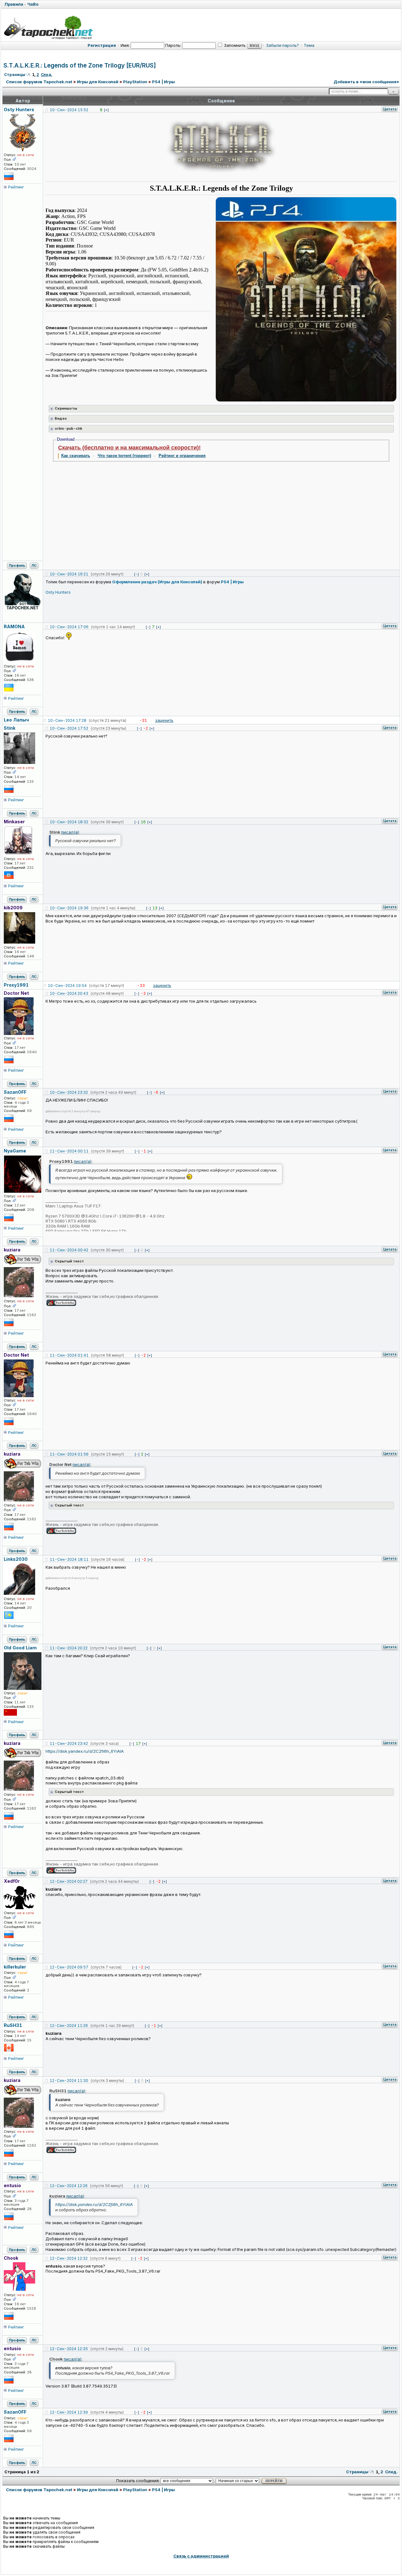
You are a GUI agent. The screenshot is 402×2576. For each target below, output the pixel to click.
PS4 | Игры (163, 82)
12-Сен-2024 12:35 (69, 2349)
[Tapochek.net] (48, 27)
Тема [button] (309, 45)
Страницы (15, 75)
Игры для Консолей (98, 82)
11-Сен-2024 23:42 (69, 1743)
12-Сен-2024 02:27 (69, 1881)
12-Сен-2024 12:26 (69, 2186)
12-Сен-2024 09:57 (69, 1967)
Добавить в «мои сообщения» (366, 82)
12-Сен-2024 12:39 (69, 2412)
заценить (164, 720)
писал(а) (70, 832)
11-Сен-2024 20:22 (69, 1648)
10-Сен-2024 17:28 (67, 720)
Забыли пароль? (282, 45)
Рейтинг (16, 187)
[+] (106, 110)
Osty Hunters (58, 592)
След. (46, 75)
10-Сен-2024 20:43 (69, 993)
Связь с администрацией (201, 2556)
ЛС (34, 565)
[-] (136, 574)
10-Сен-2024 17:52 (69, 728)
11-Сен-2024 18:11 (69, 1559)
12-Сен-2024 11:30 (69, 2080)
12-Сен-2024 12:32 (69, 2258)
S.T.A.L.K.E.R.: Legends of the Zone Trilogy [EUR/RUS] (80, 65)
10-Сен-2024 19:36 (69, 908)
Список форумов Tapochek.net (39, 82)
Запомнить (234, 45)
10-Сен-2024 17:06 (69, 627)
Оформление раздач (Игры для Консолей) (157, 582)
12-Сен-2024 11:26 (69, 2026)
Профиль (17, 565)
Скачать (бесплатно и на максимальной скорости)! (129, 448)
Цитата (390, 109)
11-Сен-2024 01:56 (69, 1454)
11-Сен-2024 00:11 (69, 1151)
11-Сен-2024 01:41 (69, 1355)
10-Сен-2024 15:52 (69, 110)
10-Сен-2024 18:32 (69, 822)
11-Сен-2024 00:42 (69, 1250)
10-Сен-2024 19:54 (67, 986)
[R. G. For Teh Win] (61, 1305)
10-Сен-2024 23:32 (69, 1092)
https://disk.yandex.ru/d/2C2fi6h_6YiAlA (85, 1751)
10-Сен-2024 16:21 (69, 574)
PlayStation (135, 82)
